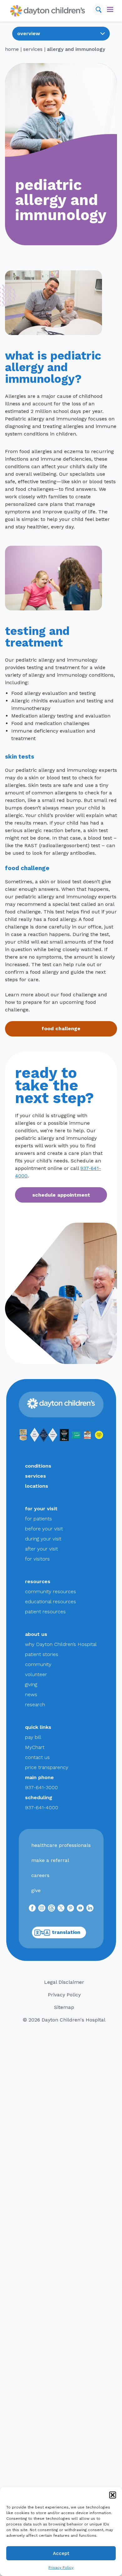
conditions (38, 1466)
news (31, 1694)
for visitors (37, 1559)
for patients (38, 1519)
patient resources (45, 1612)
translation (66, 1932)
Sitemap (64, 2007)
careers (40, 1875)
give (36, 1890)
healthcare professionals (61, 1845)
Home (12, 49)
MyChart (35, 1747)
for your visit (41, 1509)
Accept (61, 2553)
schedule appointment (61, 1195)
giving (31, 1684)
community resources (51, 1591)
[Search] (99, 9)
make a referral (50, 1860)
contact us (37, 1757)
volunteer (36, 1674)
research (35, 1705)
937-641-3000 (41, 1787)
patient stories (42, 1654)
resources (38, 1581)
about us (36, 1634)
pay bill (33, 1737)
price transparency (47, 1767)
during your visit (43, 1539)
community (38, 1664)
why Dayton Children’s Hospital (61, 1644)
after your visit (41, 1549)
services (33, 49)
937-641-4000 (42, 1808)
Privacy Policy (61, 2568)
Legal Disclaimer (64, 1982)
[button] (113, 2495)
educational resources (51, 1602)
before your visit (44, 1529)
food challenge (61, 1028)
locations (37, 1486)
